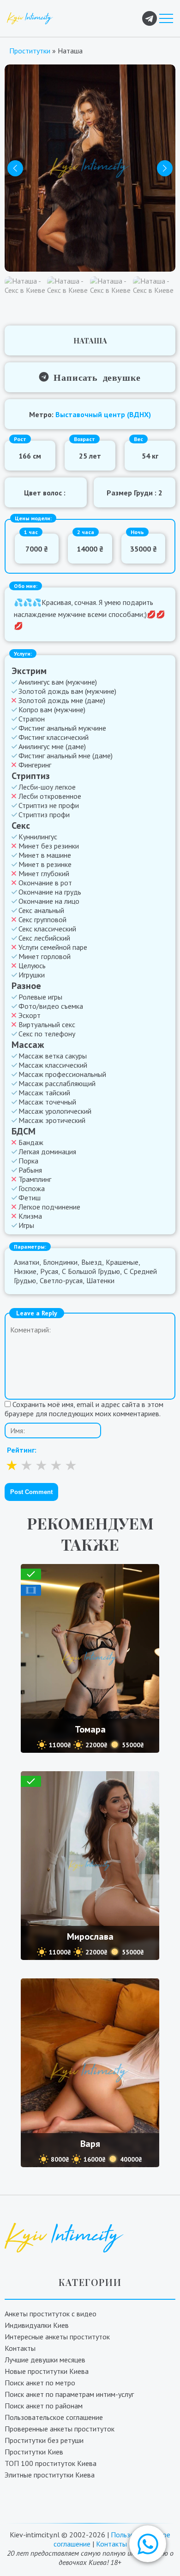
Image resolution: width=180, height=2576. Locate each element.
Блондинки (60, 1262)
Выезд (92, 1262)
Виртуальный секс (47, 1024)
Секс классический (47, 929)
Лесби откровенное (50, 796)
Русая (49, 1271)
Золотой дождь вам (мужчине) (67, 691)
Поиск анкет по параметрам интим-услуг (69, 2394)
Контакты (20, 2348)
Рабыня (30, 1170)
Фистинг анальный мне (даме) (66, 756)
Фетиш (30, 1198)
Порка (28, 1161)
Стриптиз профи (44, 814)
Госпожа (32, 1188)
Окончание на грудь (50, 892)
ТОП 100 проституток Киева (51, 2463)
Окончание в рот (45, 883)
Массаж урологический (55, 1111)
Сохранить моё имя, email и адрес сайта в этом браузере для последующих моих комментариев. (84, 1409)
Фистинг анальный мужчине (62, 728)
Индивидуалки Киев (37, 2325)
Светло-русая (61, 1280)
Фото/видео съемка (51, 1006)
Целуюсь (32, 965)
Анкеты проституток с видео (51, 2314)
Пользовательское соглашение (54, 2417)
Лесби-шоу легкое (47, 787)
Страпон (32, 719)
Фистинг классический (54, 737)
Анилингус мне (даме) (52, 746)
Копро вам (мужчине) (52, 709)
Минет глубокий (44, 873)
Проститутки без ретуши (44, 2440)
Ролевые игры (40, 997)
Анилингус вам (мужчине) (58, 682)
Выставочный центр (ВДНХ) (103, 414)
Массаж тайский (44, 1093)
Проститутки (30, 51)
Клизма (30, 1216)
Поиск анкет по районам (44, 2406)
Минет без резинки (49, 846)
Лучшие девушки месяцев (45, 2360)
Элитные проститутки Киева (50, 2475)
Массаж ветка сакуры (53, 1056)
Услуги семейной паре (53, 947)
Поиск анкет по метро (40, 2383)
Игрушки (32, 975)
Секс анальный (41, 910)
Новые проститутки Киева (47, 2371)
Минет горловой (45, 956)
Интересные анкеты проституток (57, 2337)
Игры (26, 1225)
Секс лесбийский (44, 938)
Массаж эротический (52, 1120)
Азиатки (27, 1262)
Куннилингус (38, 837)
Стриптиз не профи (49, 805)
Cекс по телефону (47, 1034)
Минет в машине (45, 855)
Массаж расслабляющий (57, 1083)
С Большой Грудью (91, 1271)
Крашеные (122, 1262)
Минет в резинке (45, 864)
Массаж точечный (47, 1102)
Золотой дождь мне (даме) (62, 700)
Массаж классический (53, 1065)
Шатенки (100, 1280)
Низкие (25, 1271)
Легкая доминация (47, 1151)
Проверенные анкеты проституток (60, 2429)
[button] (148, 2544)
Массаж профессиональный (62, 1074)
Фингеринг (35, 765)
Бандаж (31, 1142)
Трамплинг (35, 1179)
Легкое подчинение (49, 1207)
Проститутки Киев (34, 2452)
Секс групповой (42, 919)
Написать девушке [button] (95, 377)
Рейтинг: (22, 1450)
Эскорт (30, 1015)
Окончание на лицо (49, 901)
